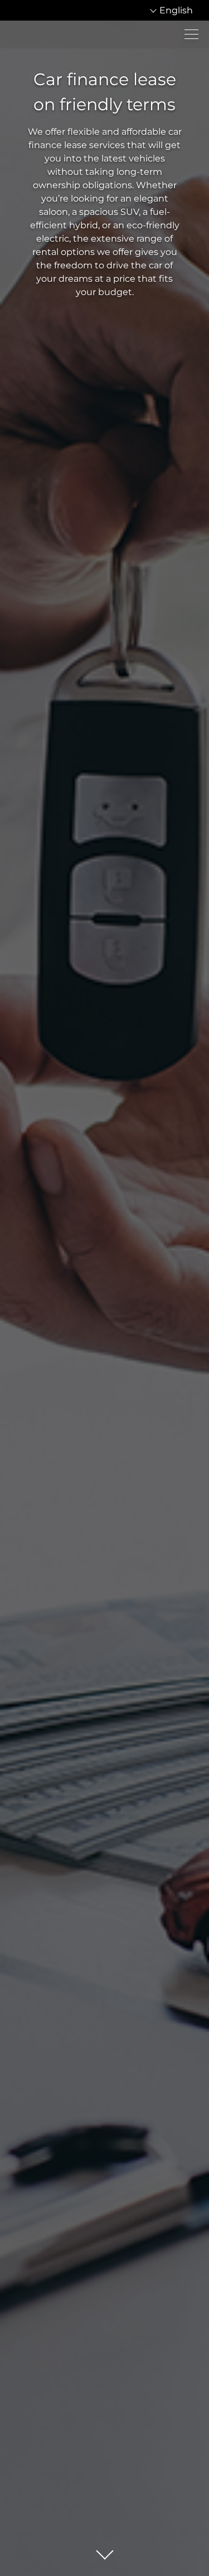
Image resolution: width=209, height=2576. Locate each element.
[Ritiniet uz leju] (105, 2552)
